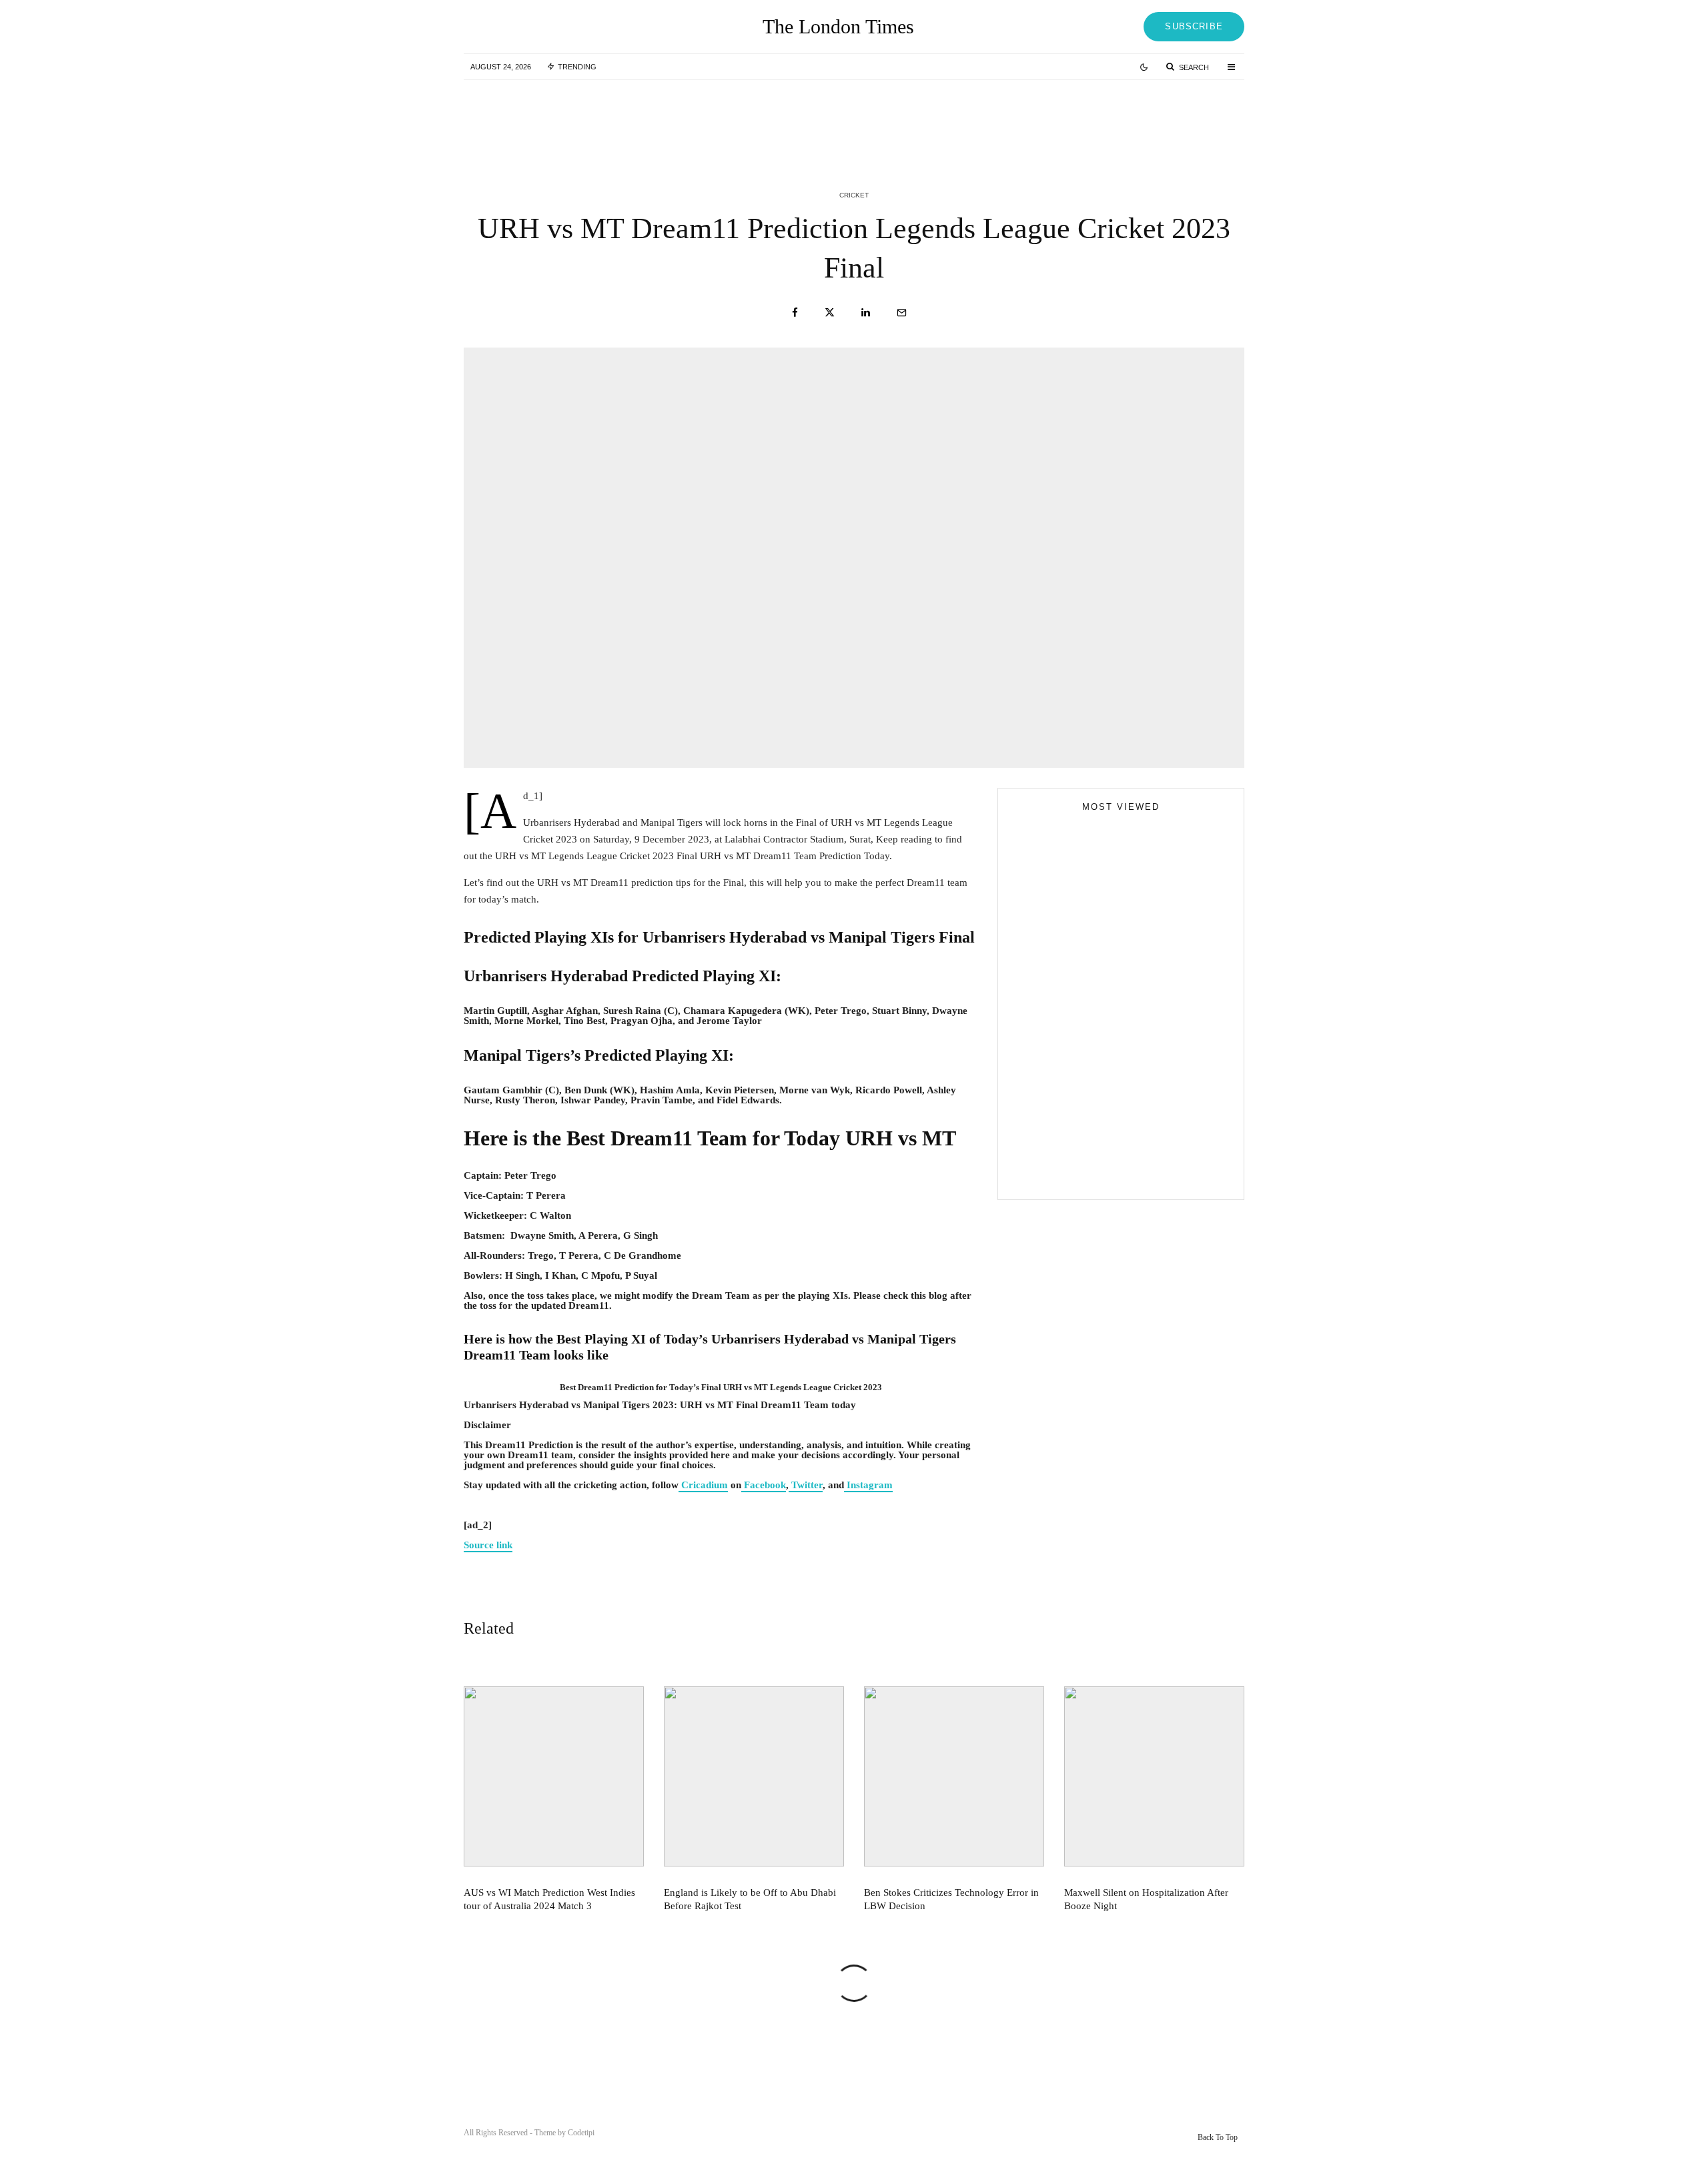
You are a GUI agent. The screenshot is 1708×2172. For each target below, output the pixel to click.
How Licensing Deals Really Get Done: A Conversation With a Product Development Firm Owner (1147, 1122)
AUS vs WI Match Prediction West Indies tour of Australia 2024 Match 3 (613, 119)
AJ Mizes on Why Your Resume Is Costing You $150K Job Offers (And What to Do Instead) (1110, 1174)
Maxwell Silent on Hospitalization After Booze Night (1146, 1899)
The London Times (838, 27)
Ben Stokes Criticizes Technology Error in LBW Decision (1148, 119)
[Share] (795, 313)
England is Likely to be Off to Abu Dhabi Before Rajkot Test (880, 119)
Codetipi (581, 2133)
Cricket (854, 195)
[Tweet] (830, 313)
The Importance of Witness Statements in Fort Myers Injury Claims (1145, 1062)
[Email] (902, 313)
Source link (488, 1545)
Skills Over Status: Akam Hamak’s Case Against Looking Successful (1111, 1040)
